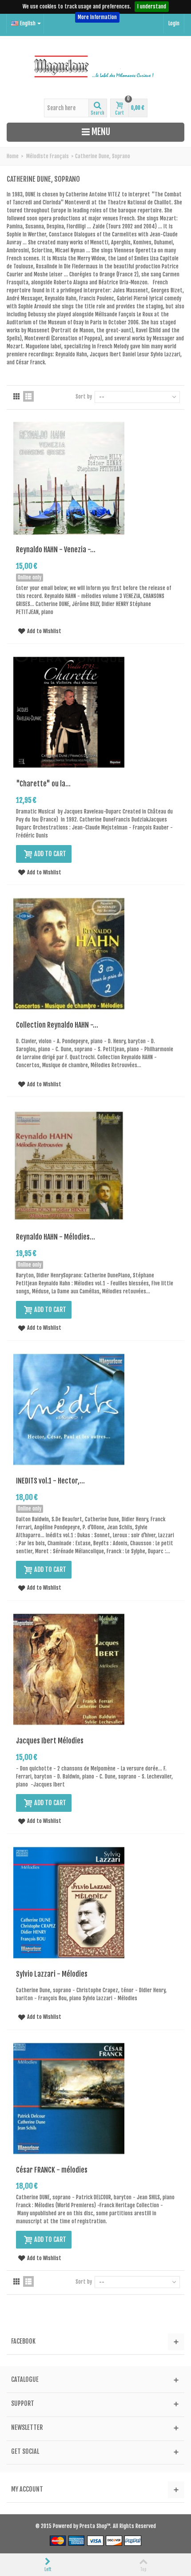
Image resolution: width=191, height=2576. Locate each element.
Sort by (84, 397)
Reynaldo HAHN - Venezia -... (56, 550)
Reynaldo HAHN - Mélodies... (56, 1237)
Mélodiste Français (48, 156)
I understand (152, 6)
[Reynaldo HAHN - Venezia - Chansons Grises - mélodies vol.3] (69, 478)
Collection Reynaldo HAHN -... (57, 1025)
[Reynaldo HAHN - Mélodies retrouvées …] (69, 1166)
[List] (28, 396)
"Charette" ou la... (43, 784)
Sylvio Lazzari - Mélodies (52, 1974)
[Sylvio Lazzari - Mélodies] (69, 1903)
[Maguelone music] (95, 67)
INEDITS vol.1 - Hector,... (50, 1481)
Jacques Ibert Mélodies (50, 1741)
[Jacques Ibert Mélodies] (69, 1669)
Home (13, 156)
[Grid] (16, 396)
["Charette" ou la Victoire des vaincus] (69, 712)
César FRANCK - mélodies (52, 2170)
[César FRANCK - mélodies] (69, 2099)
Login (174, 23)
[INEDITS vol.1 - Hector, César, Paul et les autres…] (69, 1410)
